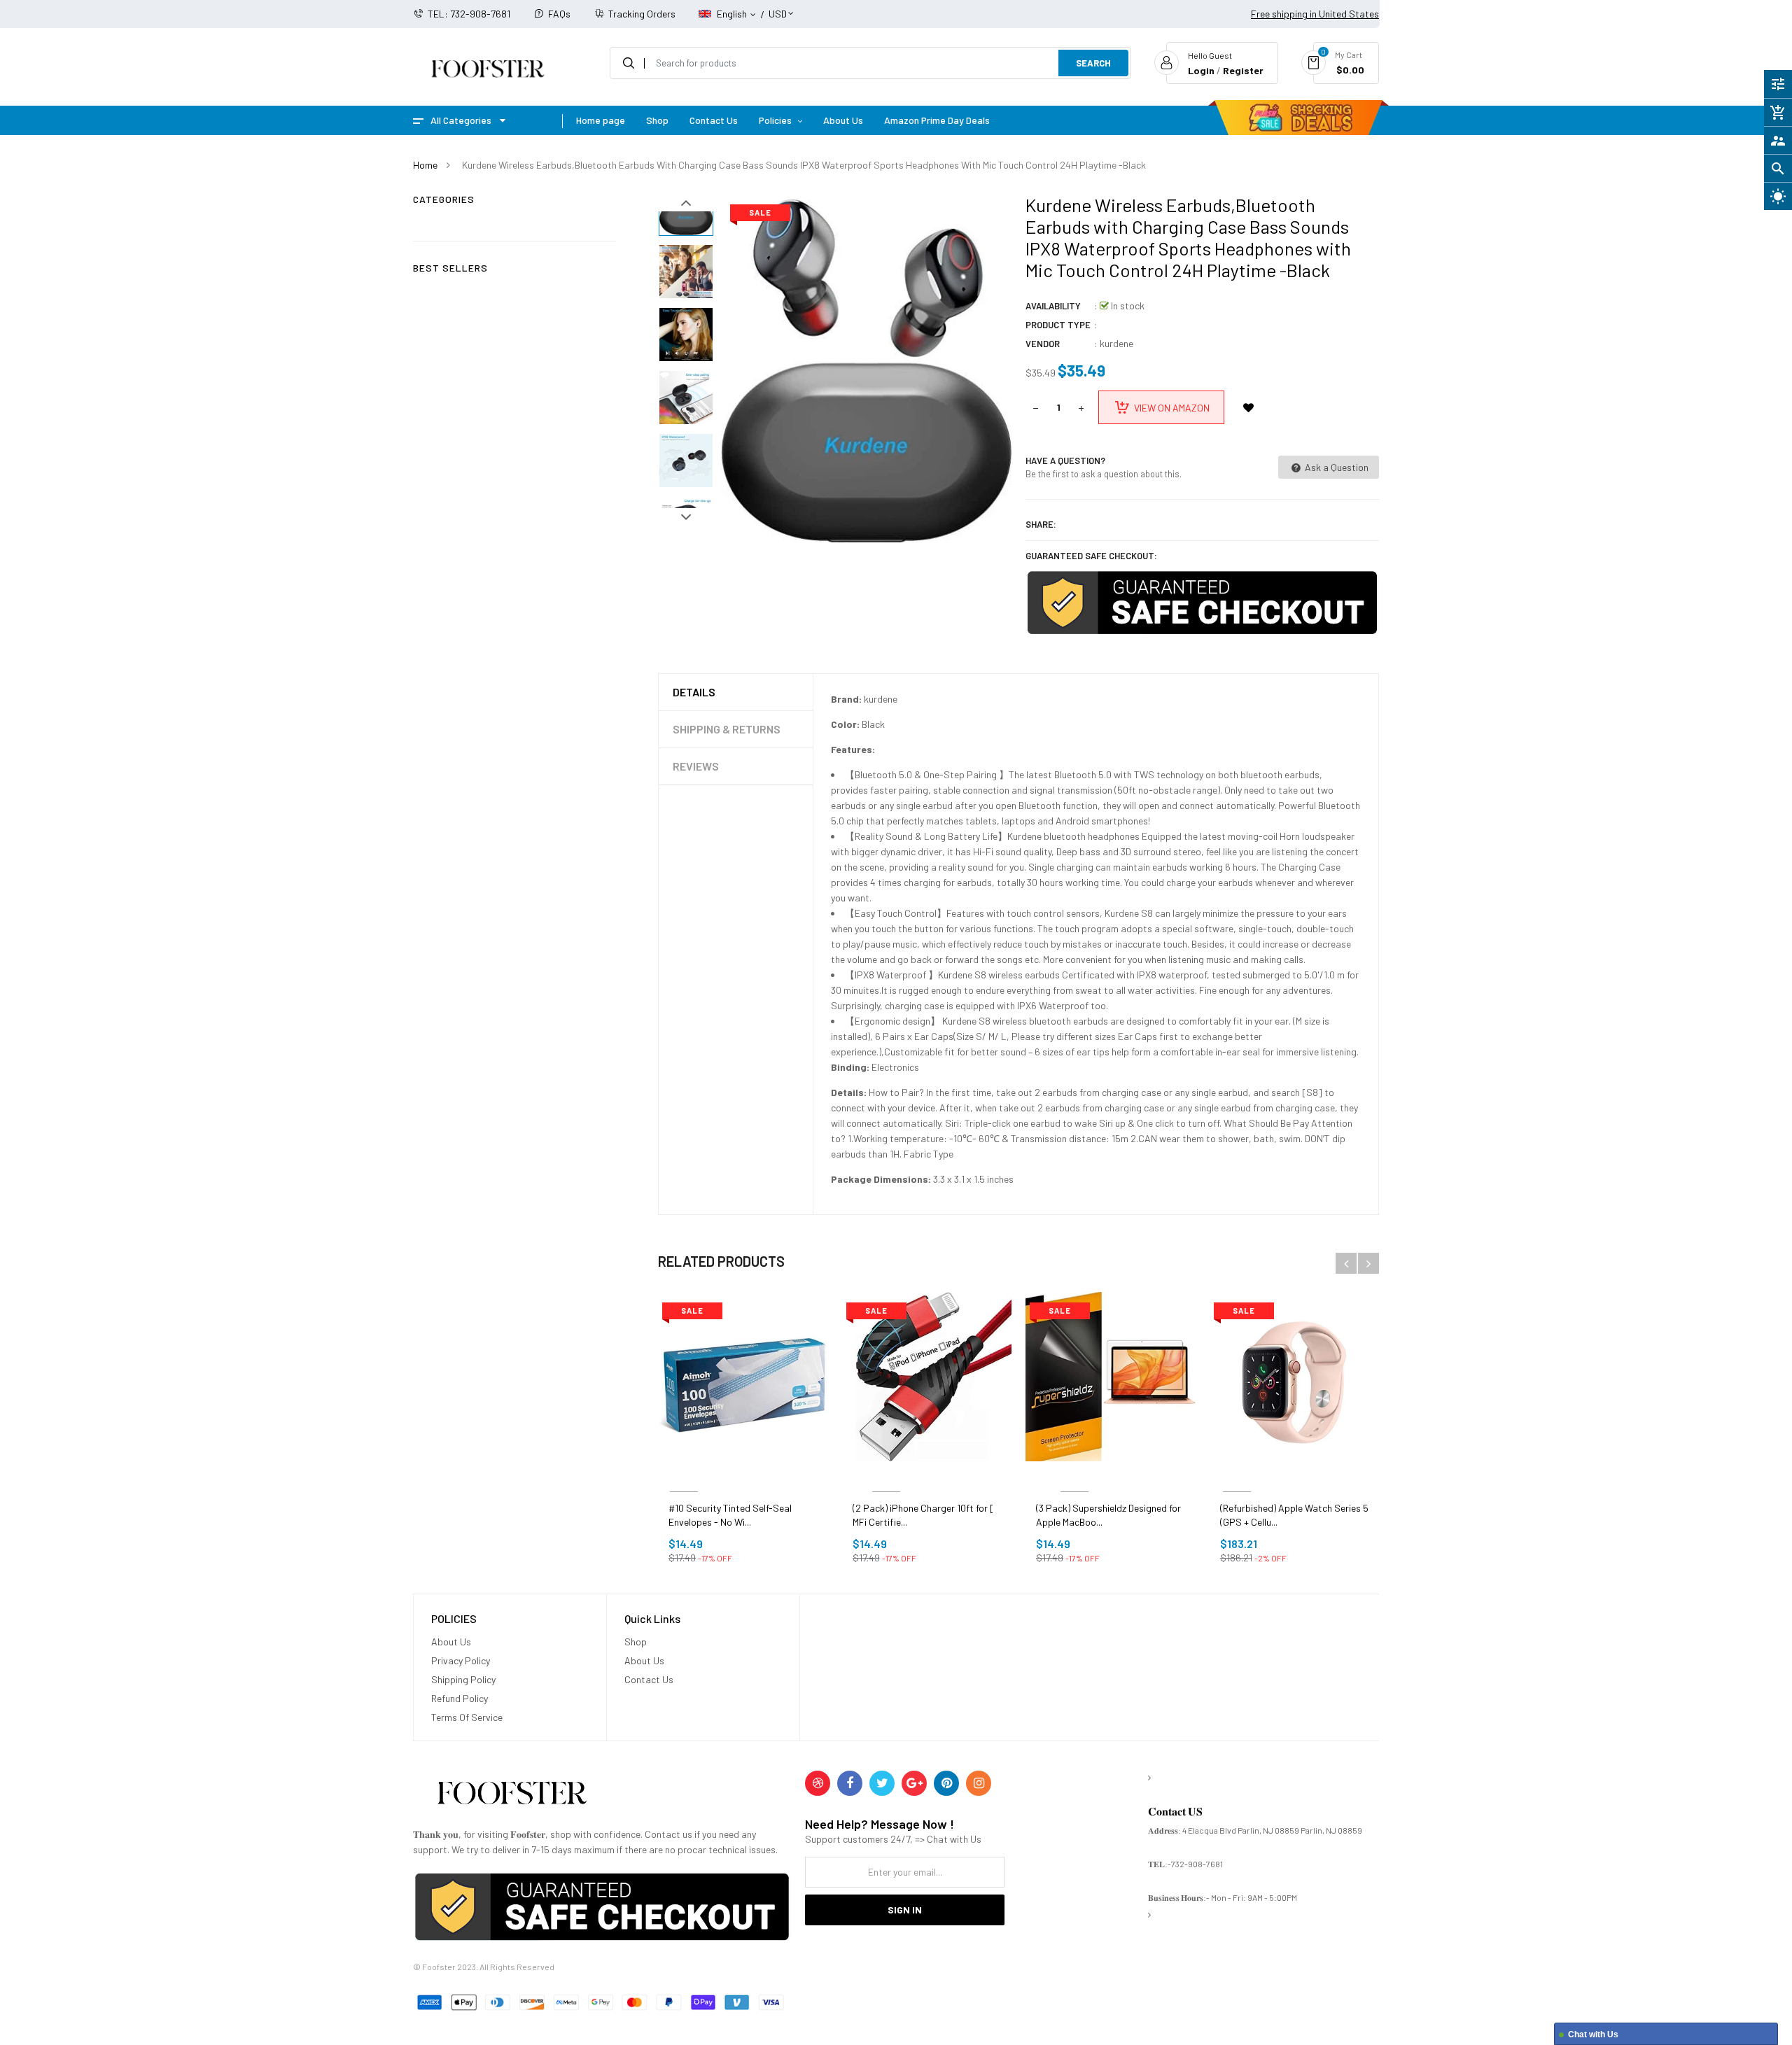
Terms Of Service (467, 1717)
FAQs (559, 14)
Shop (636, 1642)
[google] (914, 1783)
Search (1093, 63)
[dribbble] (818, 1783)
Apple (1237, 1475)
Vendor (1043, 344)
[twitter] (882, 1783)
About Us (451, 1642)
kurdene (1116, 343)
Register (1243, 70)
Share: (1041, 524)
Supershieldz (1074, 1475)
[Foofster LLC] (512, 1795)
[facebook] (850, 1783)
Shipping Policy (463, 1679)
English (733, 14)
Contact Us (649, 1679)
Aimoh (684, 1475)
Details (694, 692)
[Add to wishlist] (1248, 407)
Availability (1053, 306)
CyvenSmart (887, 1475)
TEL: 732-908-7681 (469, 14)
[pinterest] (946, 1783)
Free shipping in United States (1315, 14)
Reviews (696, 766)
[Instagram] (979, 1783)
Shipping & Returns (727, 729)
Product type (1058, 325)
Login (1201, 70)
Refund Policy (460, 1698)
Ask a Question (1336, 467)
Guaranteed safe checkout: (1091, 556)
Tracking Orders (642, 14)
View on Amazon (1172, 408)
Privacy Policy (461, 1660)
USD (778, 7)
